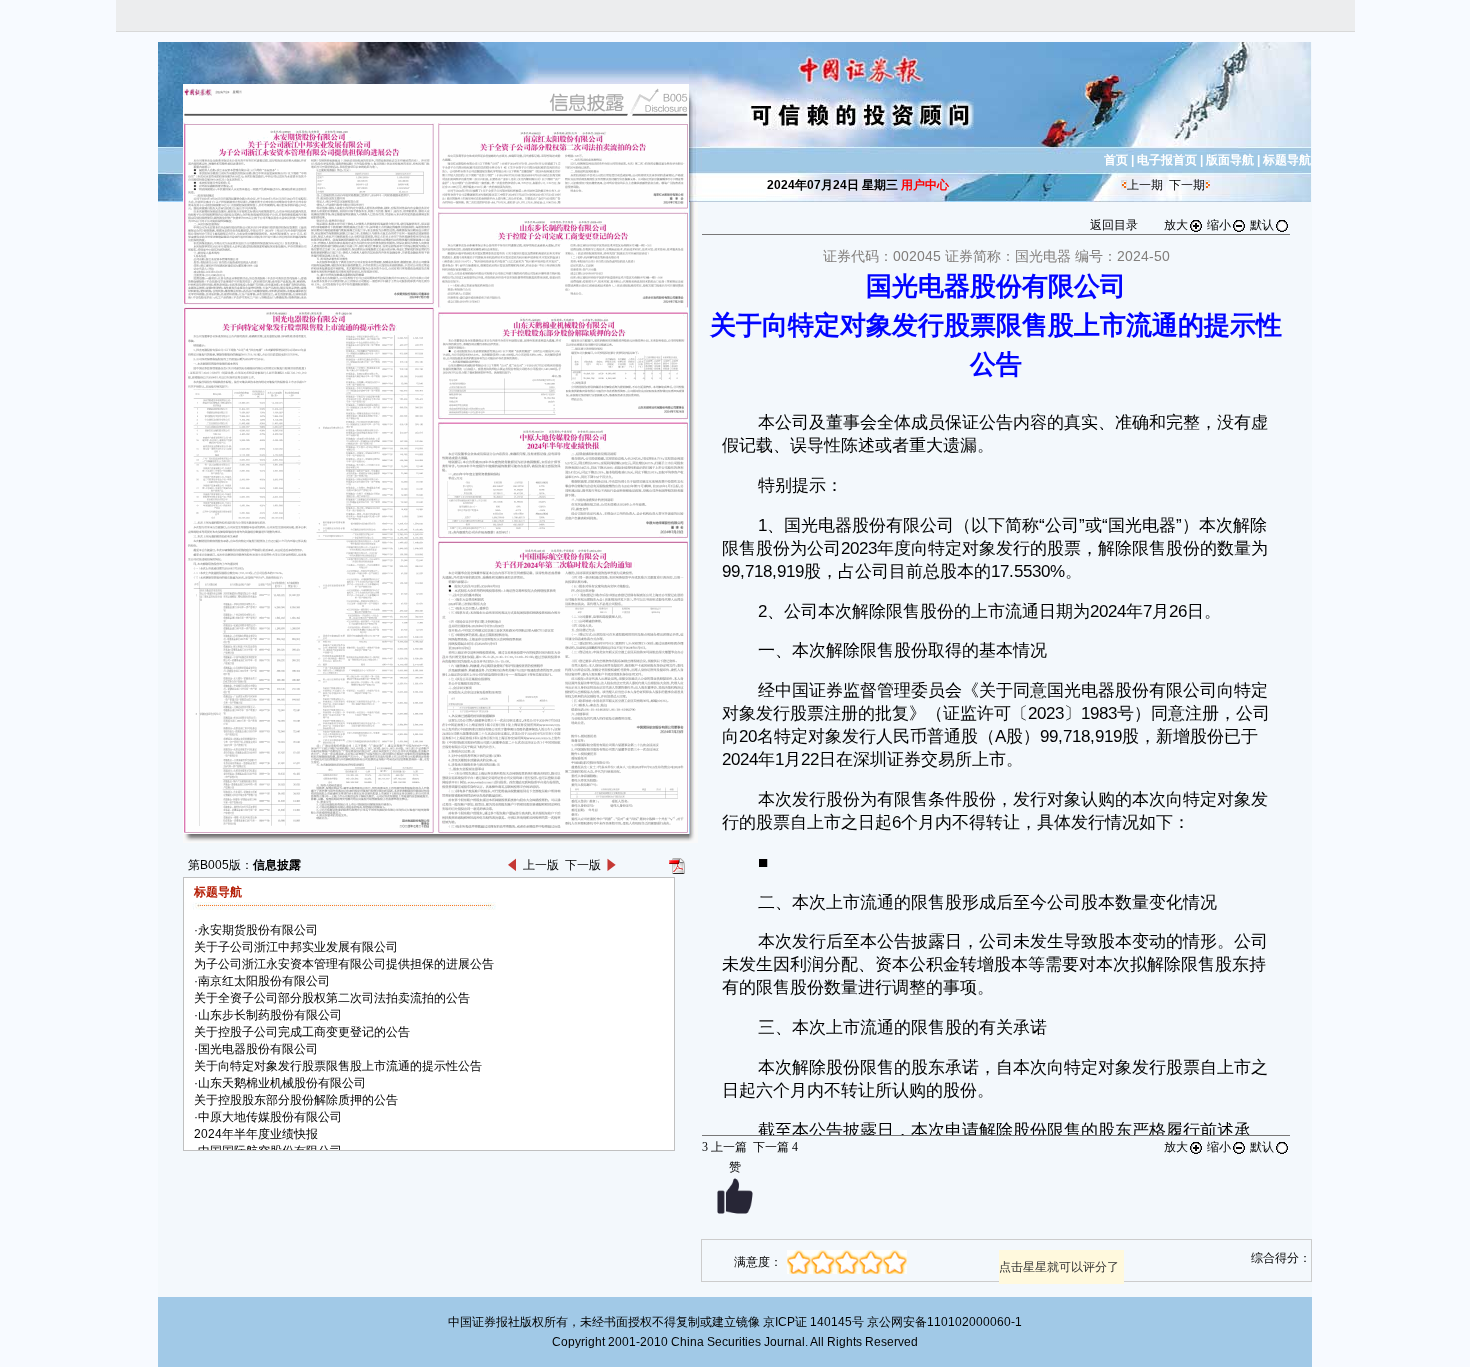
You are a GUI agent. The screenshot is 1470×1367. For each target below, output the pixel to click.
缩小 (1219, 225)
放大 (1176, 225)
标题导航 (1287, 160)
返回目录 (1114, 225)
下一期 (1187, 185)
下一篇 (775, 1147)
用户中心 (925, 185)
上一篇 (724, 1147)
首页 (1116, 160)
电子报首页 (1167, 160)
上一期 (1145, 185)
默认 (1262, 225)
